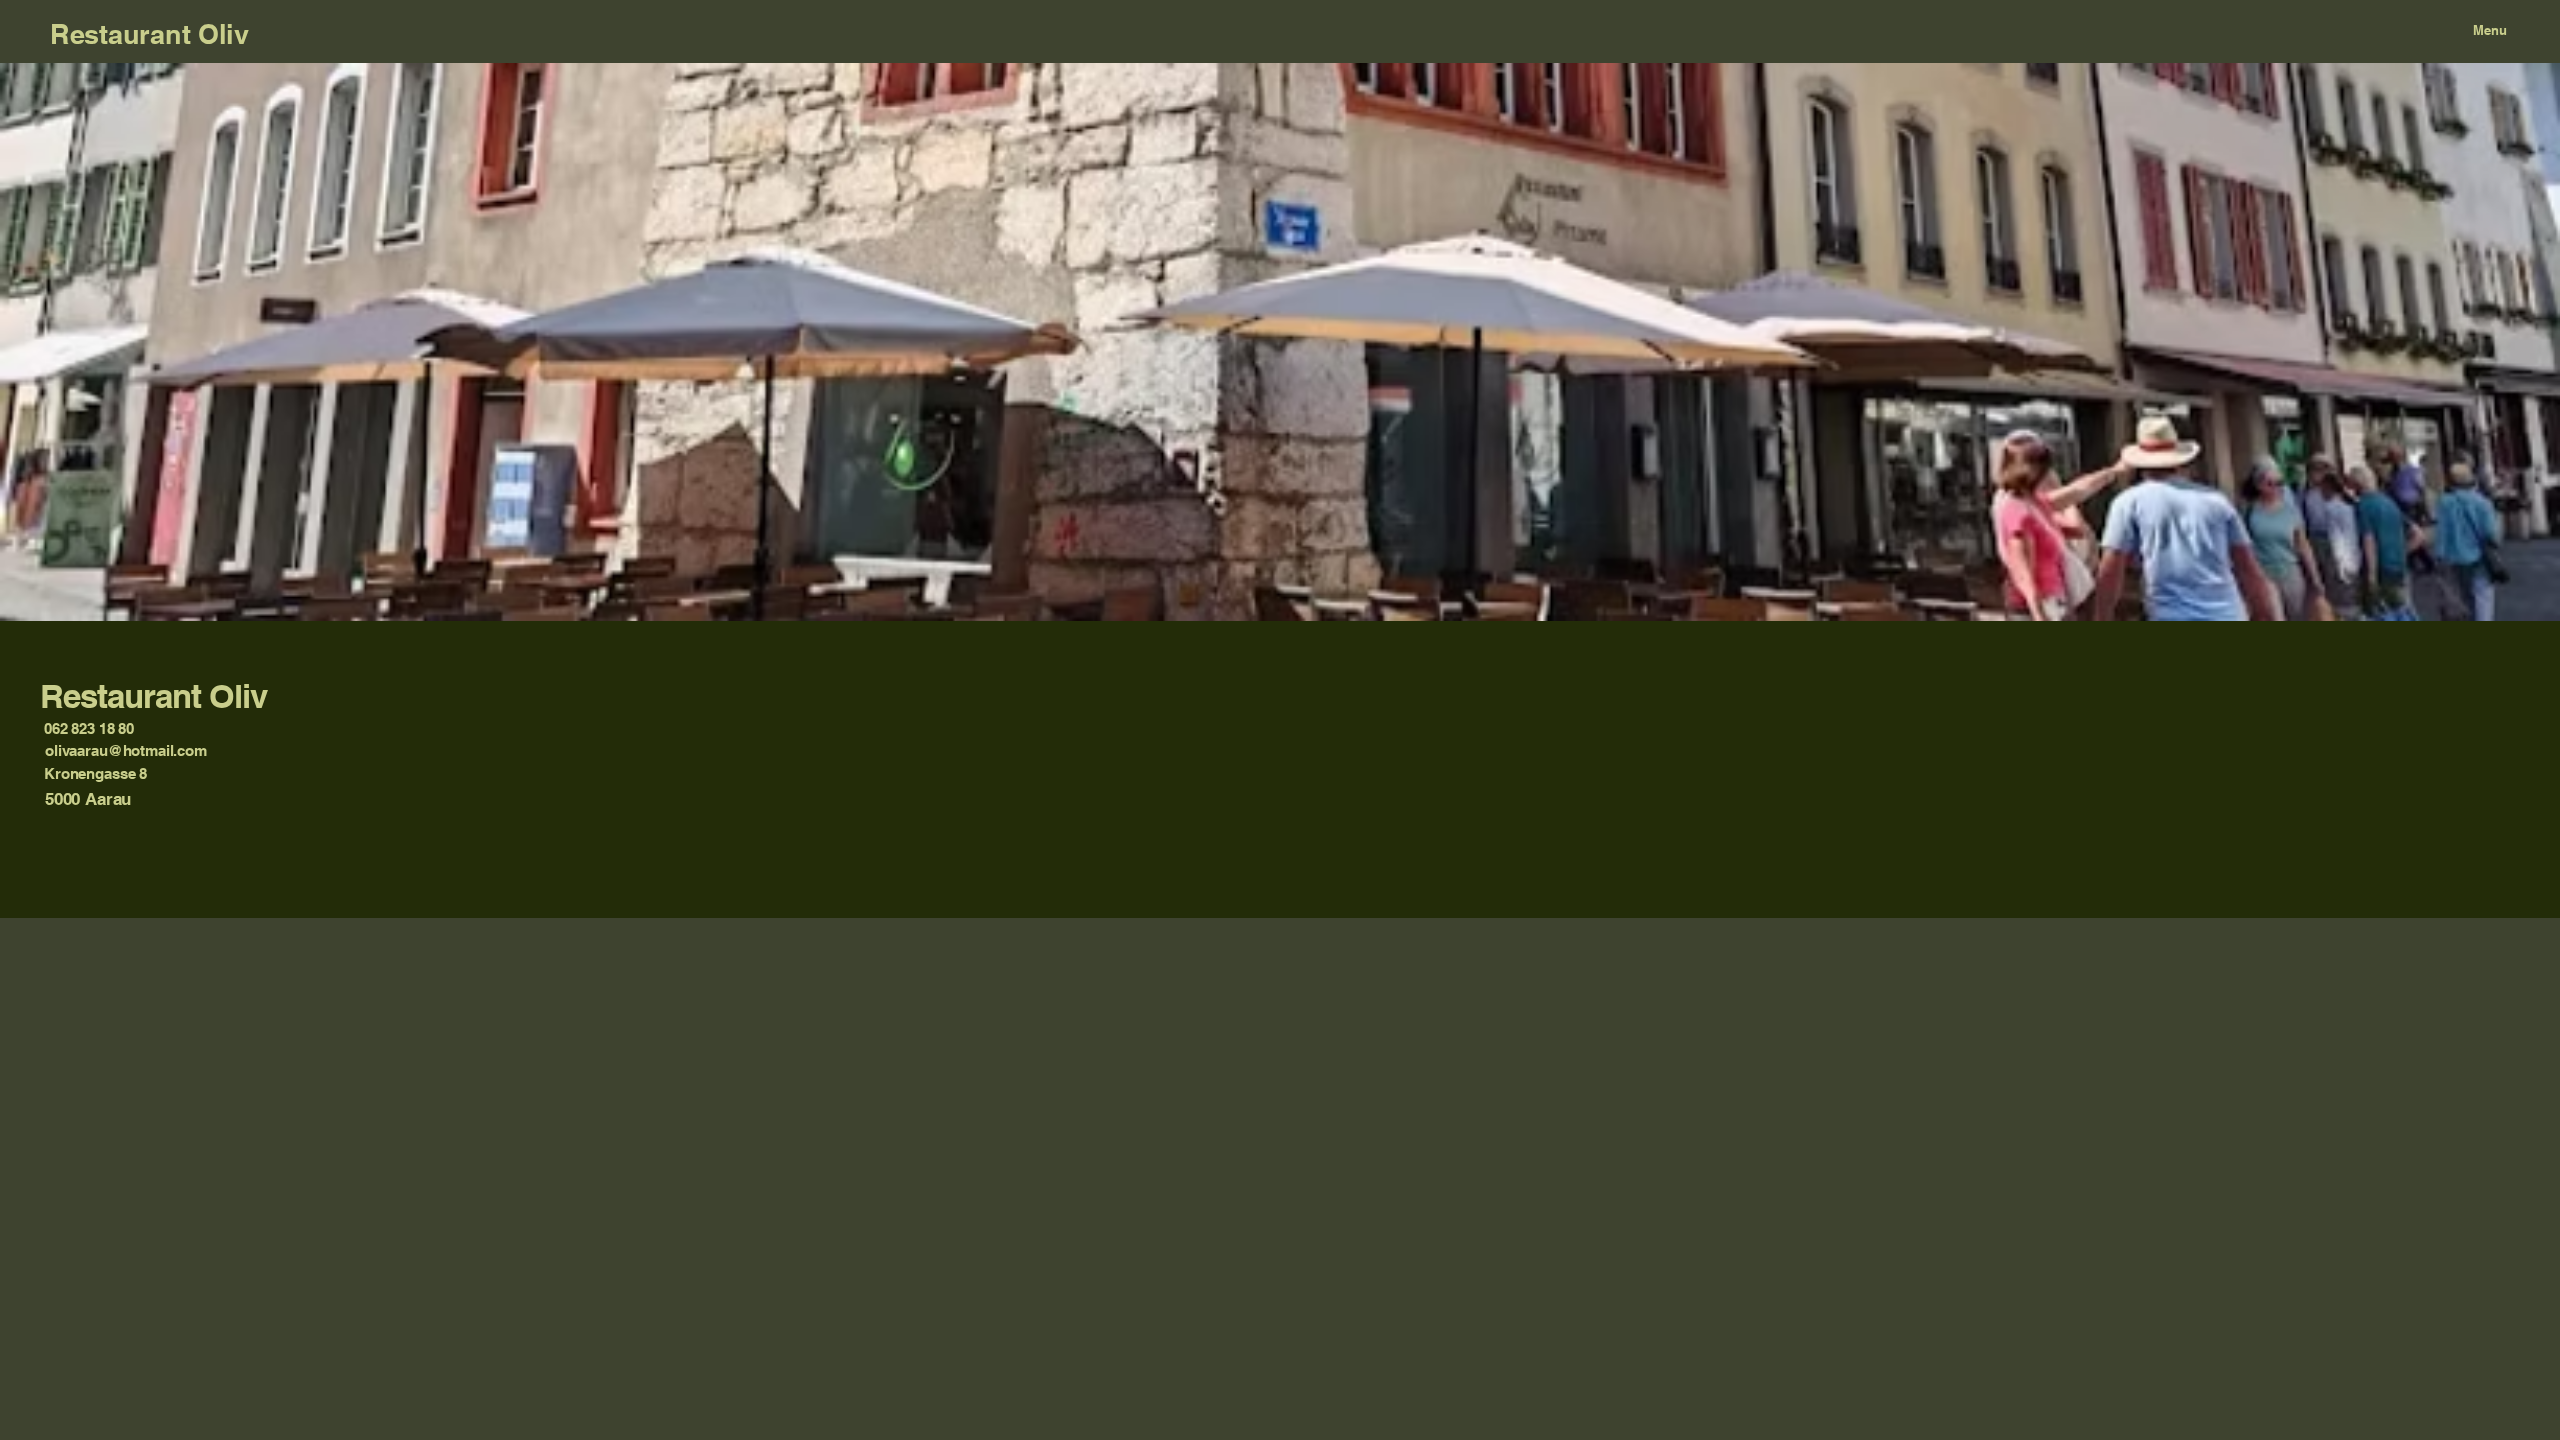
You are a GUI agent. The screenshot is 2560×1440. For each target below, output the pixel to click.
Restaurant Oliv (149, 34)
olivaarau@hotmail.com (126, 750)
